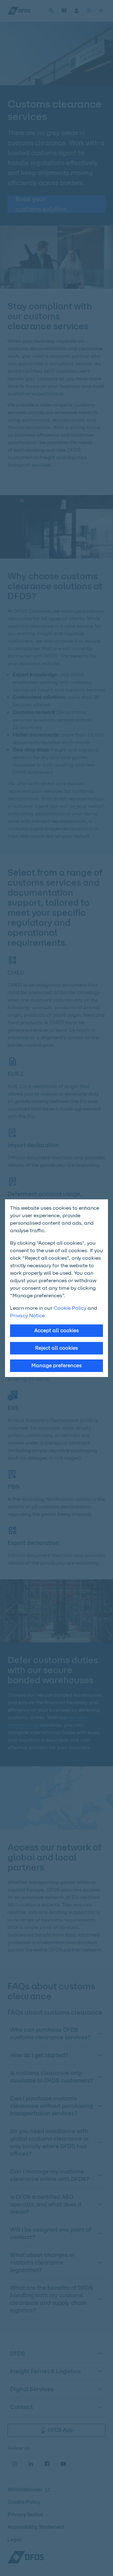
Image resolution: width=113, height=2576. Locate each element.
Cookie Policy (70, 1308)
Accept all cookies (56, 1331)
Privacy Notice (27, 1316)
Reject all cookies (56, 1348)
